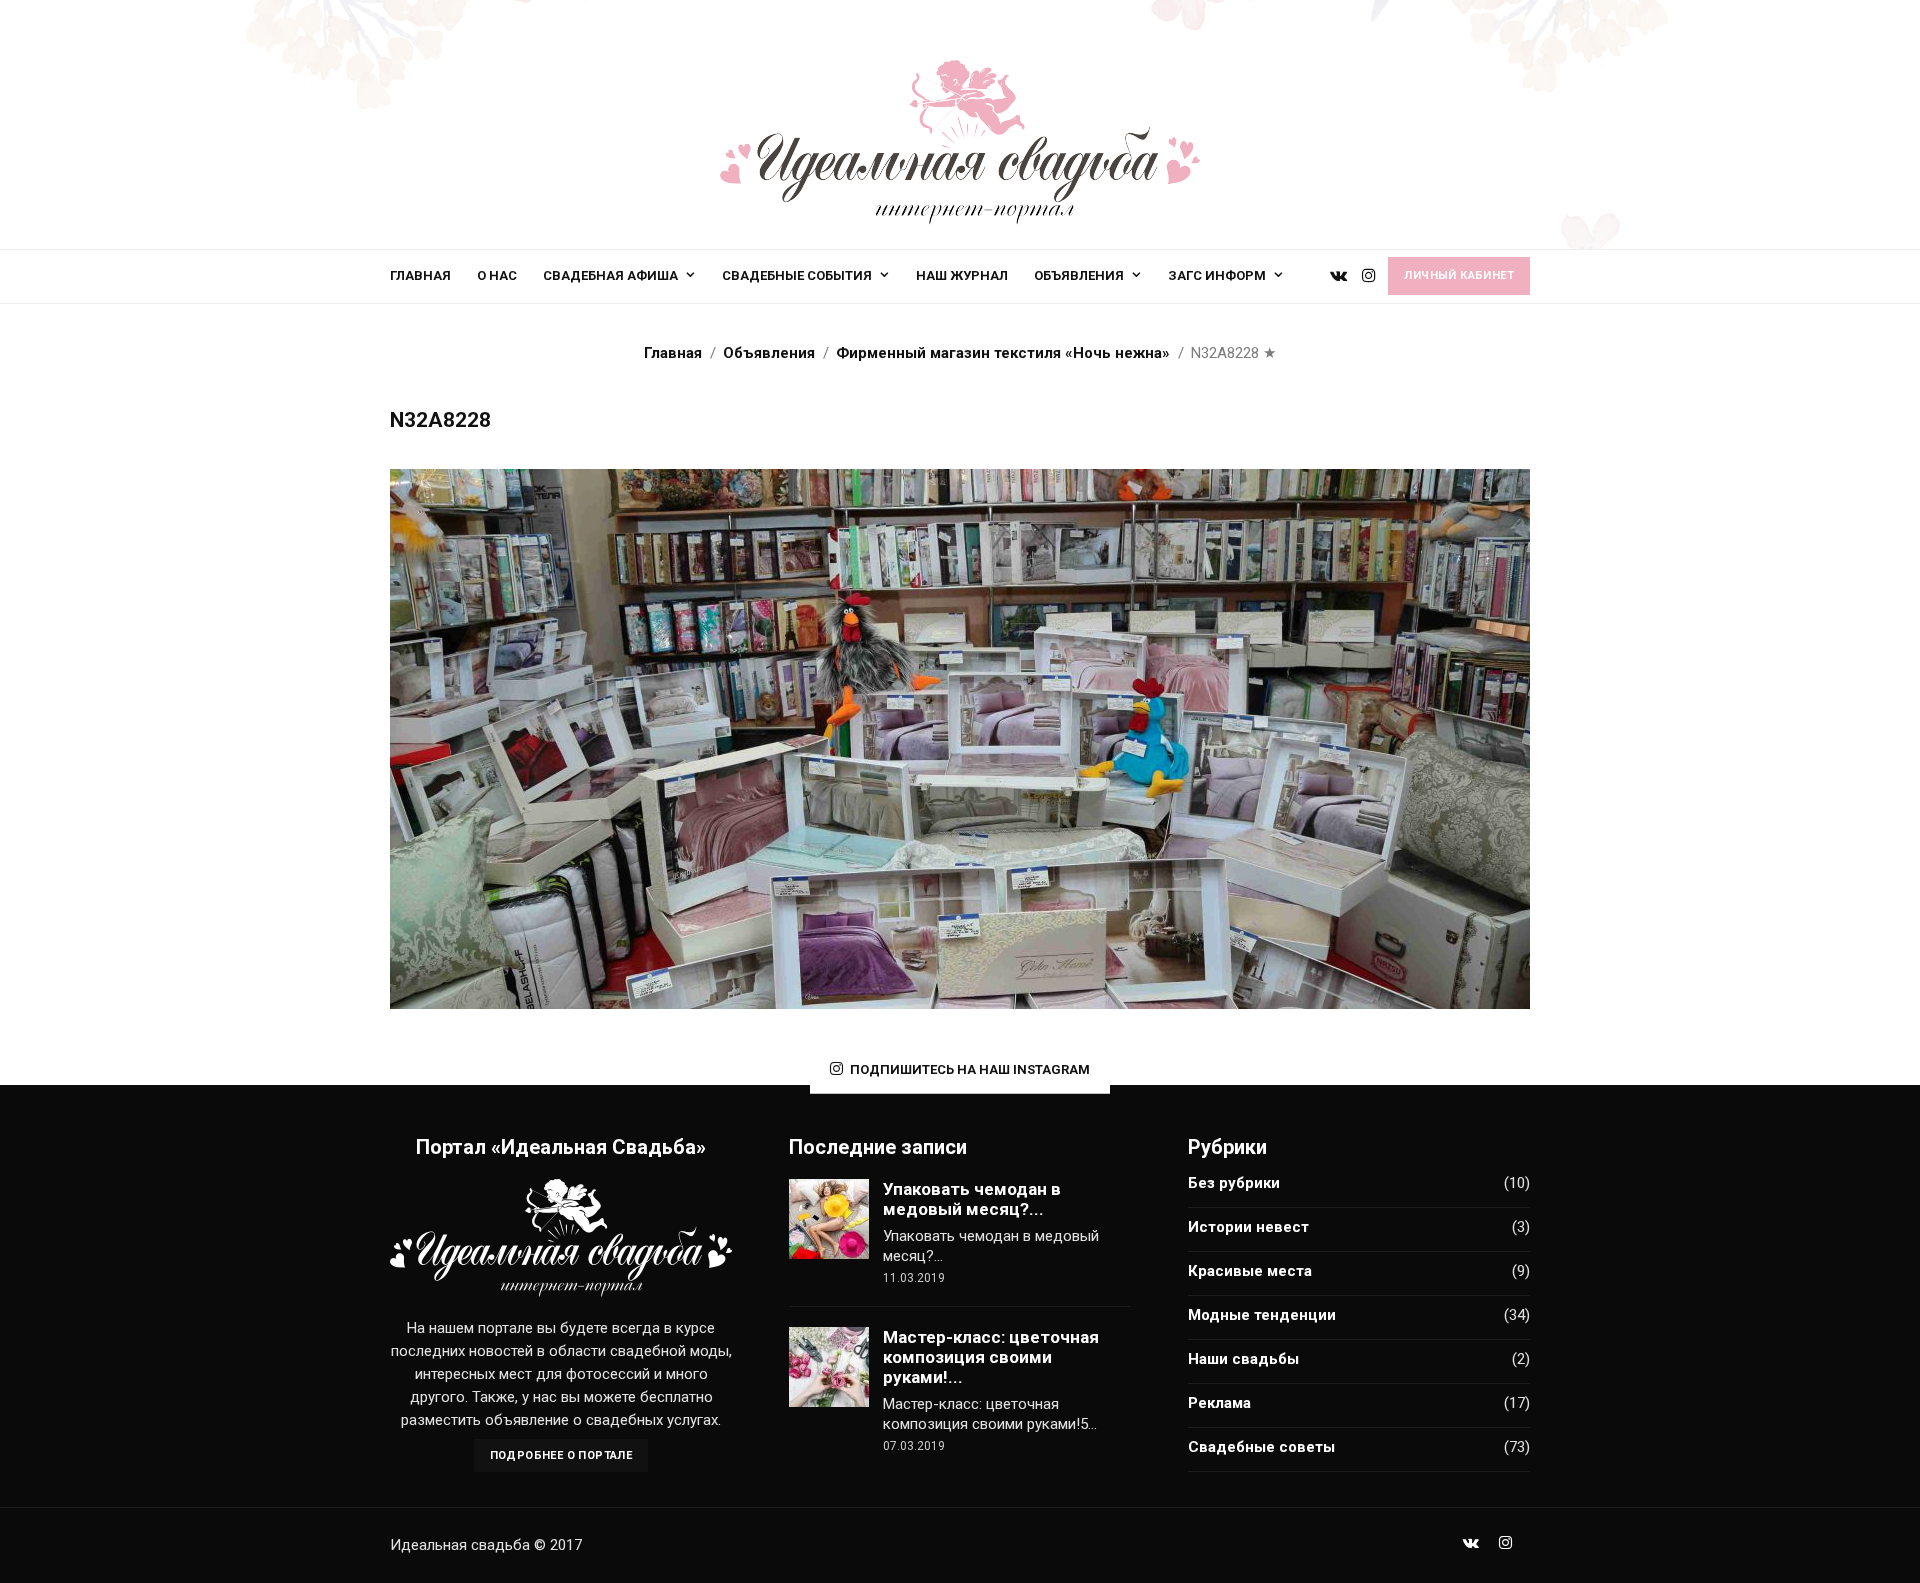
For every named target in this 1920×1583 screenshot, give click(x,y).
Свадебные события (797, 275)
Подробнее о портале (561, 1455)
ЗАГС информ (1217, 275)
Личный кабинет (1459, 275)
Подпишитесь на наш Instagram (970, 1069)
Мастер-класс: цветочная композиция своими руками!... (991, 1357)
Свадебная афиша (610, 275)
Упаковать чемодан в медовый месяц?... (972, 1199)
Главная (420, 275)
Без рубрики (1234, 1183)
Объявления (1079, 275)
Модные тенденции (1262, 1315)
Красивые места (1250, 1271)
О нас (497, 275)
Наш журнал (962, 275)
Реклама (1219, 1403)
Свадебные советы (1261, 1447)
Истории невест (1248, 1227)
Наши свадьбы (1243, 1359)
